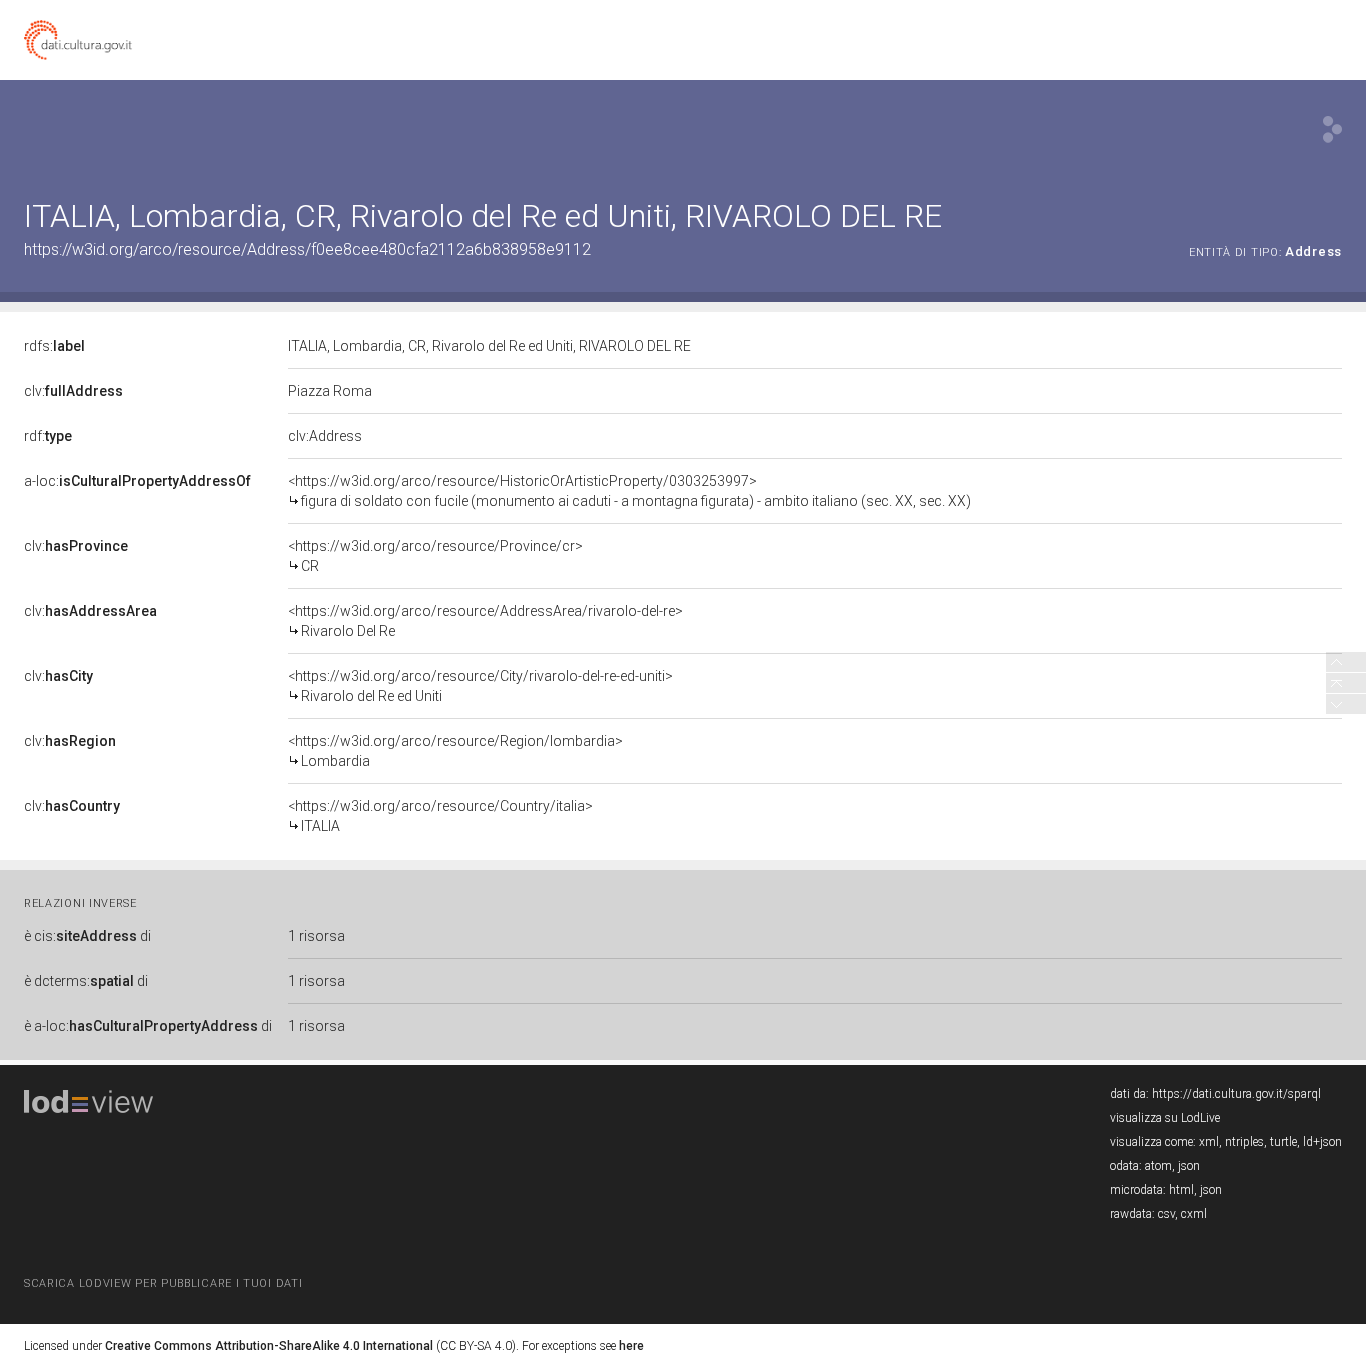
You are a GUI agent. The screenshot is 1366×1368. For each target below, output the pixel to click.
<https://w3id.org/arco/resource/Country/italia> (440, 816)
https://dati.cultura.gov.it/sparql (1236, 1094)
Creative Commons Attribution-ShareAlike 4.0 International (269, 1346)
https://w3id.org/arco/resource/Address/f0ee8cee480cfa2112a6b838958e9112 (307, 249)
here (631, 1346)
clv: (73, 391)
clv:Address (325, 436)
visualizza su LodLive (1165, 1118)
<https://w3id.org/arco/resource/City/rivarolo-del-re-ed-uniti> (480, 686)
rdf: (48, 436)
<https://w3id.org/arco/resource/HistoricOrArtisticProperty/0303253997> (629, 491)
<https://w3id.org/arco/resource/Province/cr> (435, 556)
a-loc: (137, 481)
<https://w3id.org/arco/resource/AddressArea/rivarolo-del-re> (485, 621)
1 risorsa (316, 936)
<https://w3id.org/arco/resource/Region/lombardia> (455, 751)
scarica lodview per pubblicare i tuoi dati (163, 1283)
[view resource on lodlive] (1332, 129)
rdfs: (54, 346)
